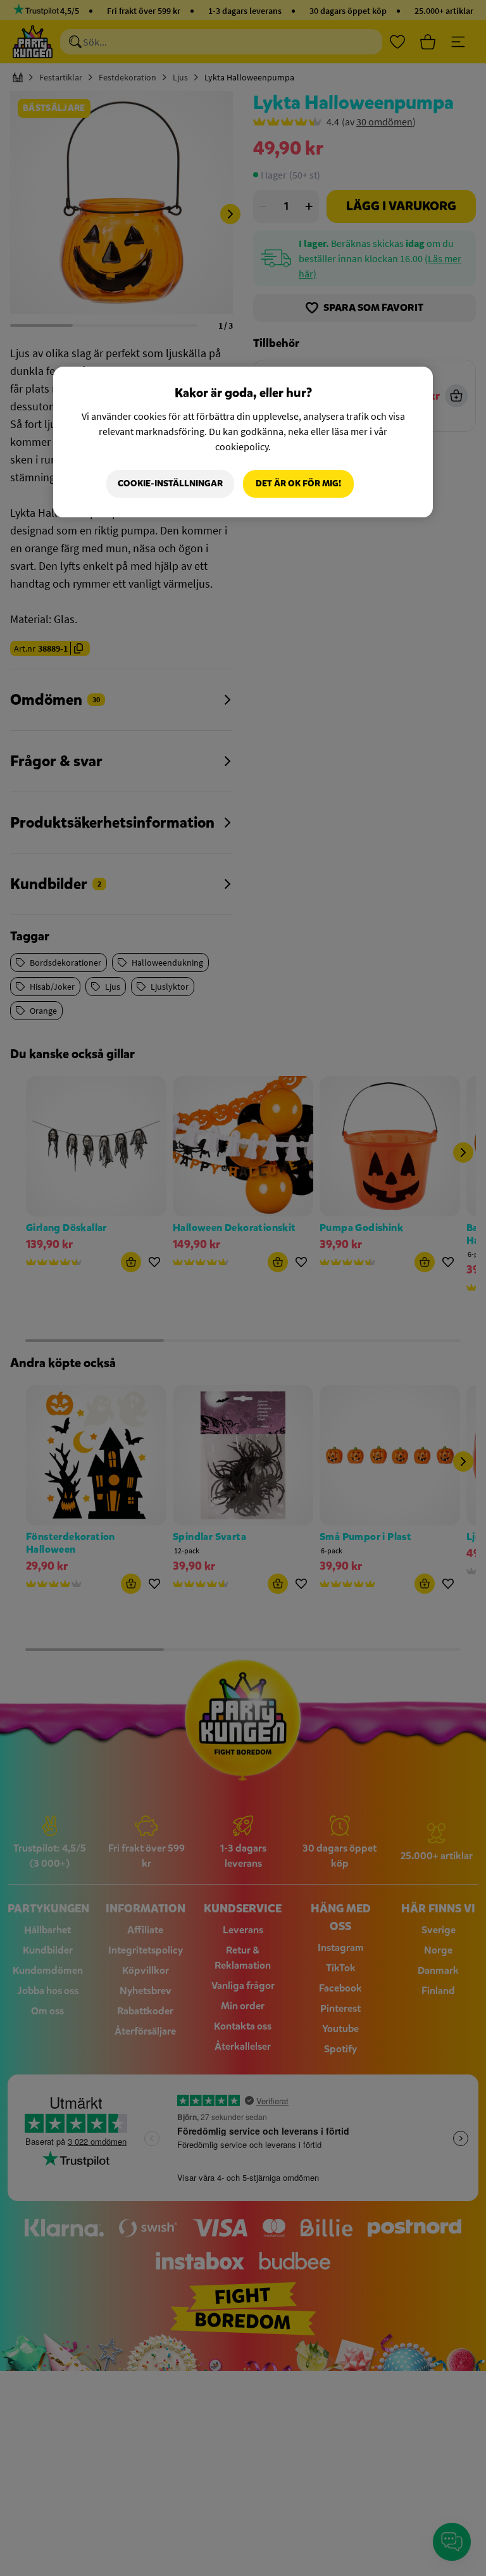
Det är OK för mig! (298, 483)
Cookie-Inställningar (170, 483)
